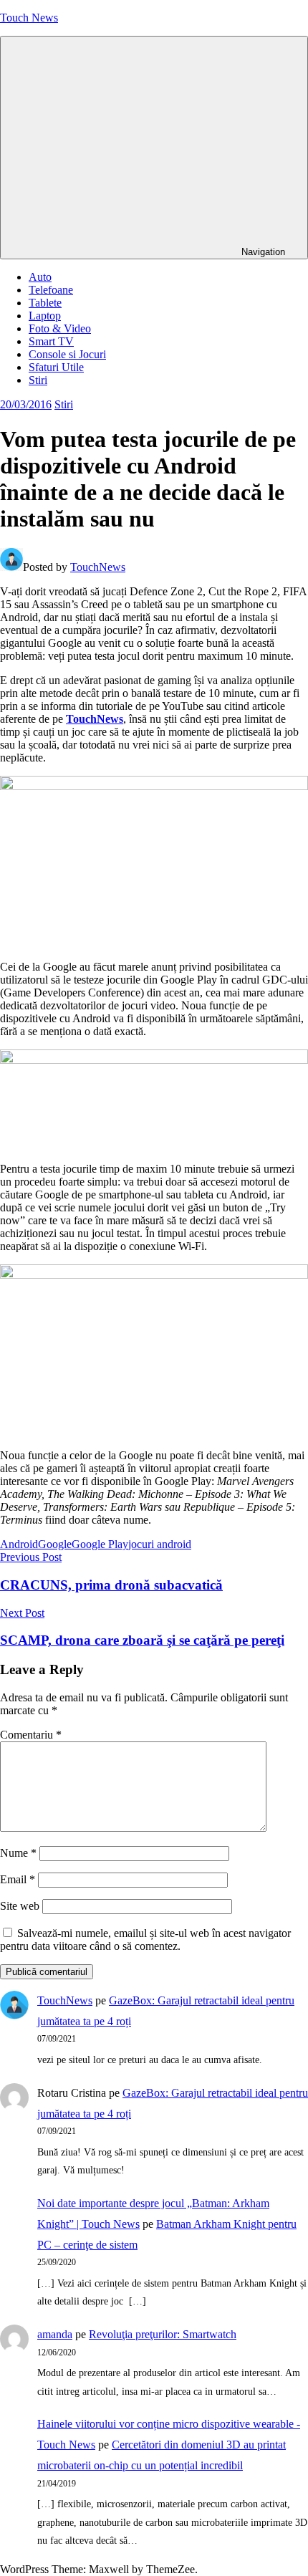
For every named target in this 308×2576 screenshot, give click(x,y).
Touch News (29, 18)
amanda (55, 2334)
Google (55, 1544)
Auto (40, 277)
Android (19, 1544)
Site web (20, 1906)
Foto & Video (60, 328)
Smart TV (51, 341)
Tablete (45, 303)
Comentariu (31, 1735)
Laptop (45, 316)
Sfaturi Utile (56, 367)
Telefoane (51, 290)
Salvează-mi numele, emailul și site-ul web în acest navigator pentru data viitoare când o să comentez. (145, 1940)
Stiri (38, 380)
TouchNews (98, 567)
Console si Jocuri (67, 354)
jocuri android (160, 1544)
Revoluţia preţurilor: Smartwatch (163, 2334)
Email (18, 1879)
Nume (18, 1853)
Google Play (100, 1544)
